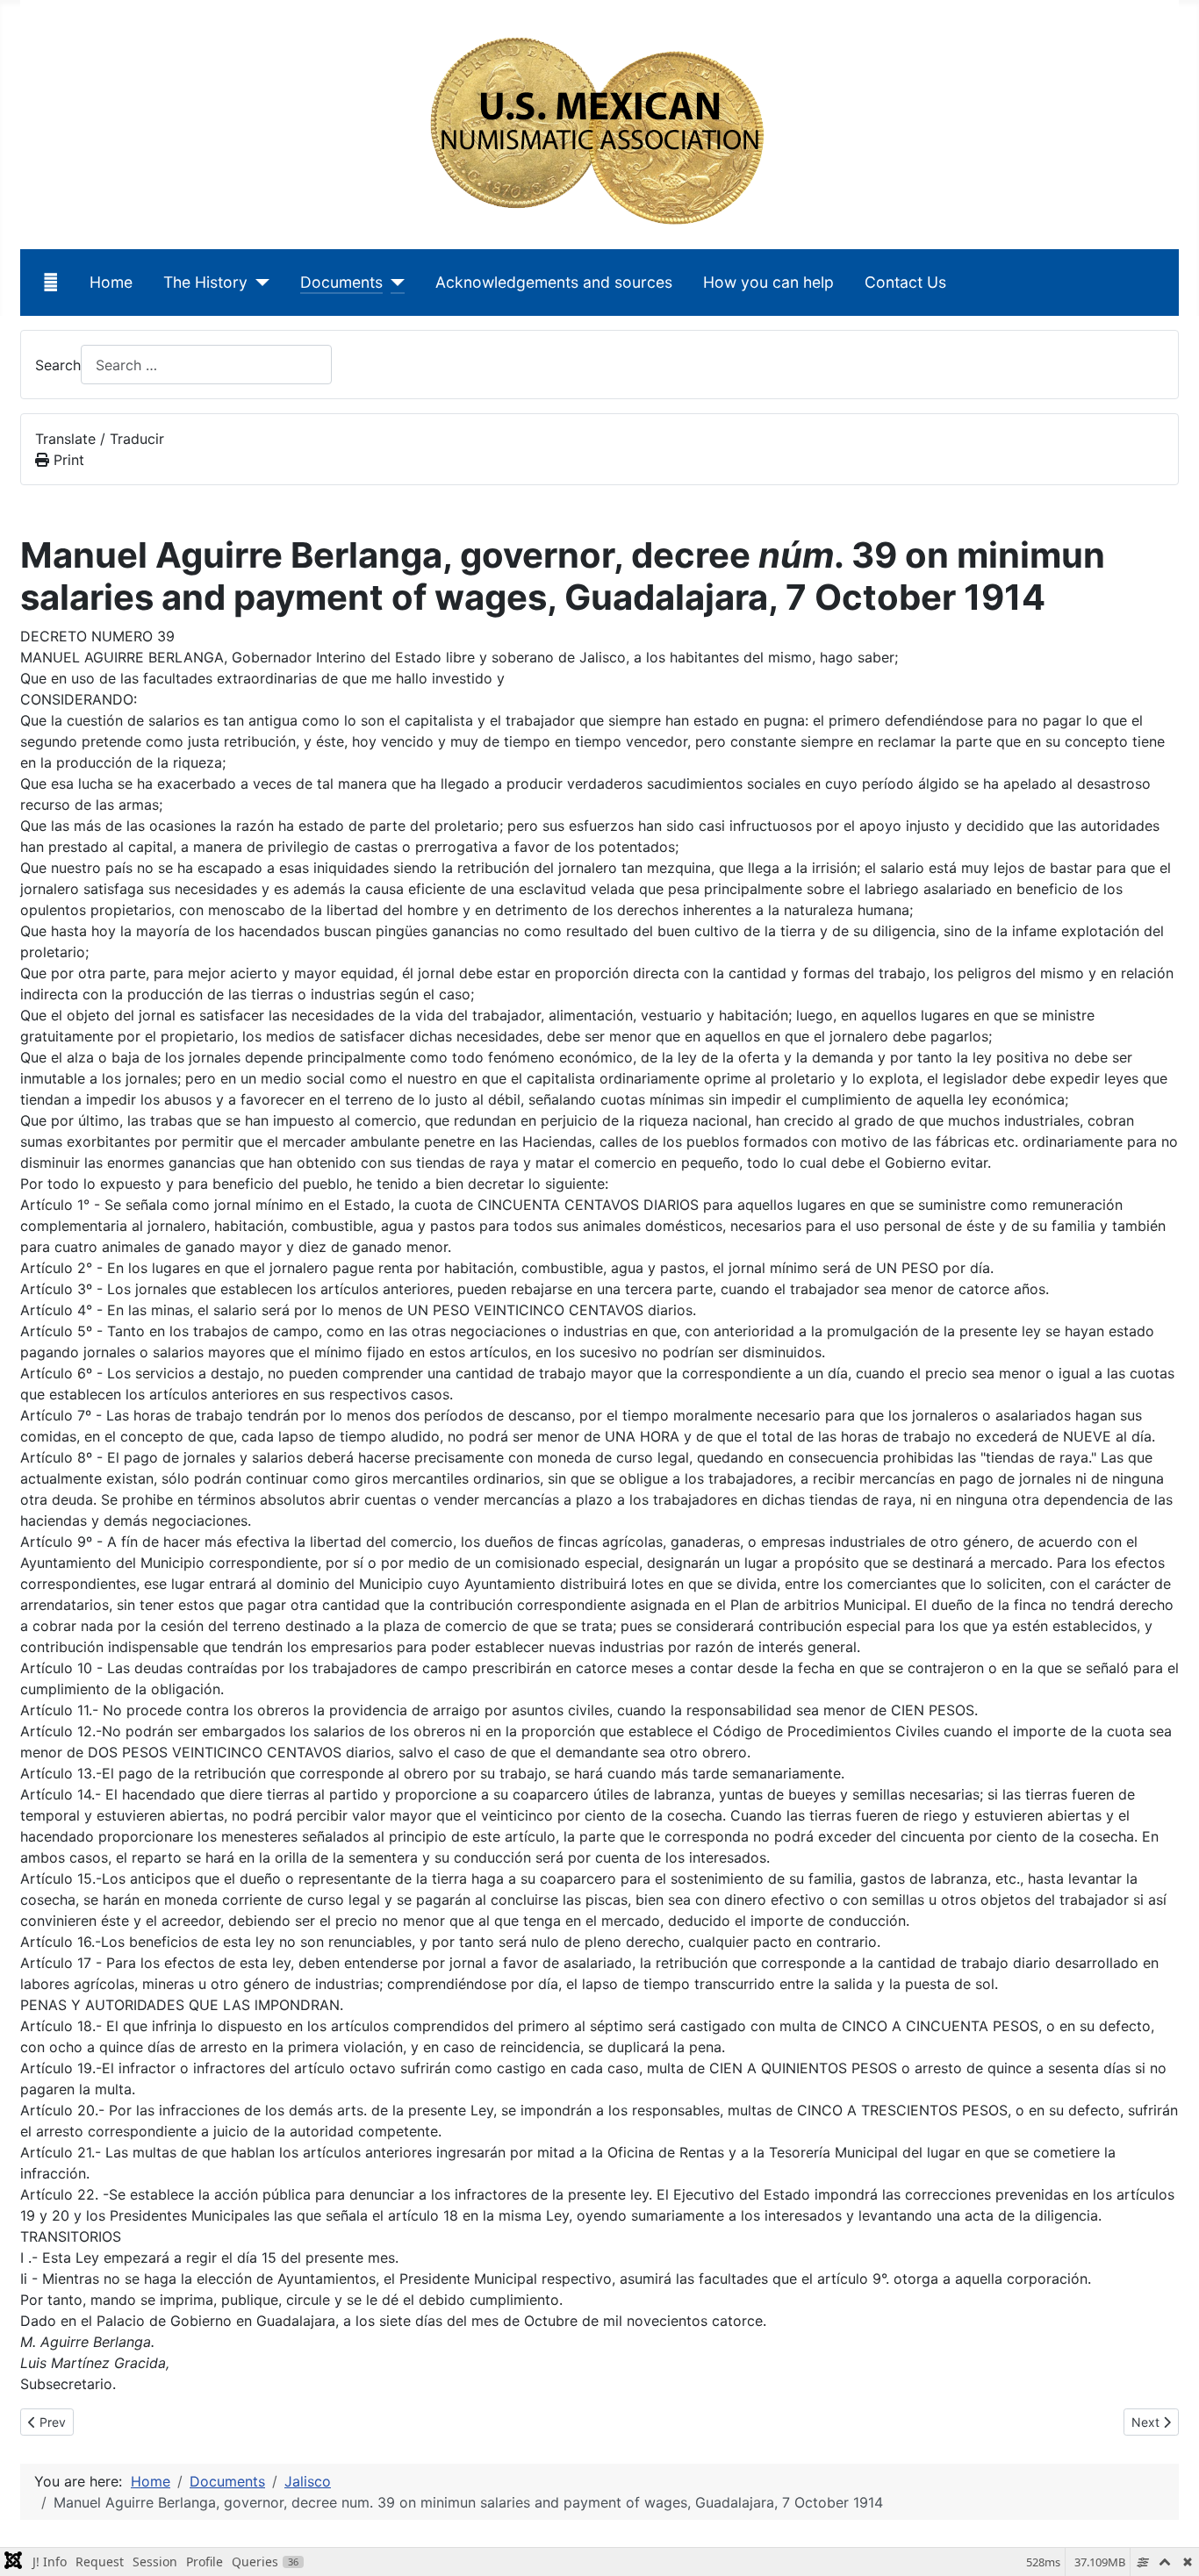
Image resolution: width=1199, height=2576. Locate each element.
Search (58, 365)
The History (205, 282)
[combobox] (206, 365)
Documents (341, 282)
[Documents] (394, 283)
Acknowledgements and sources (554, 282)
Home (111, 282)
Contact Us (905, 282)
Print (67, 460)
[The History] (258, 283)
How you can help (768, 282)
